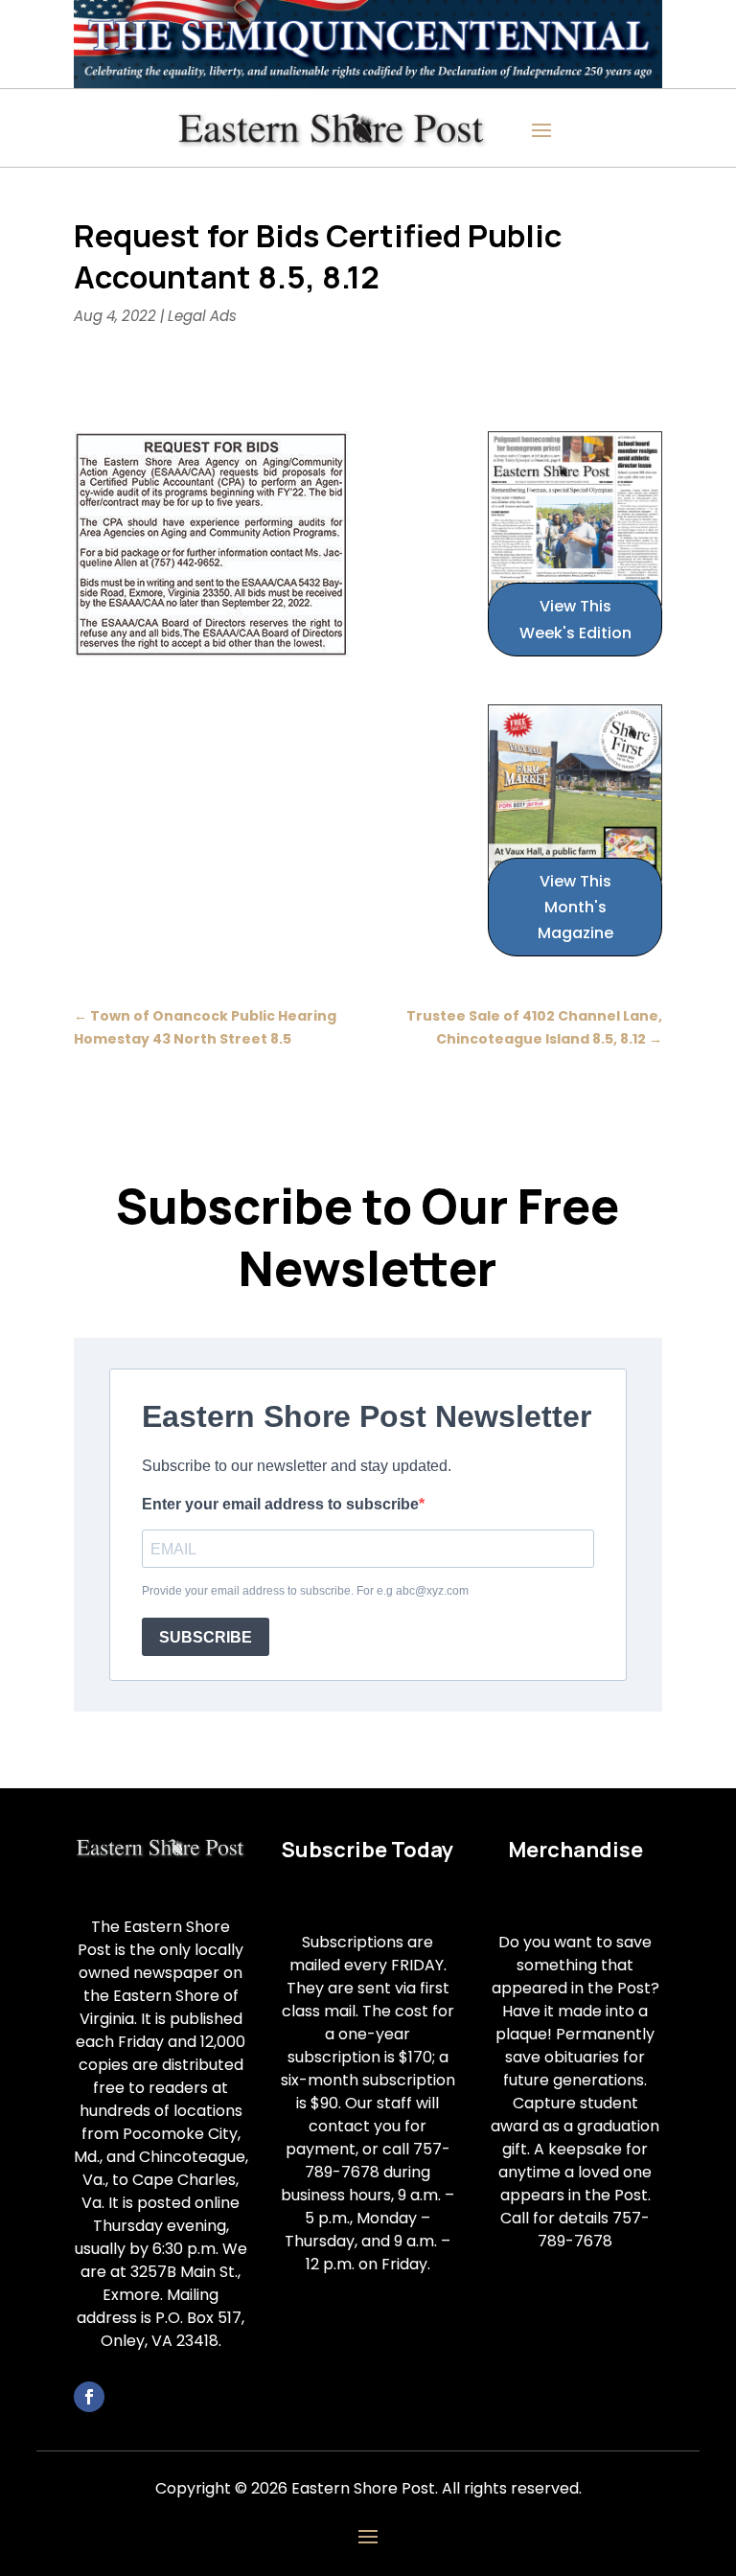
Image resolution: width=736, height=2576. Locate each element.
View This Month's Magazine (575, 907)
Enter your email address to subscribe (280, 1504)
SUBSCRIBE (206, 1637)
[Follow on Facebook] (89, 2397)
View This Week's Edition (575, 619)
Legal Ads (202, 316)
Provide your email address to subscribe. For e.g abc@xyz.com (305, 1591)
